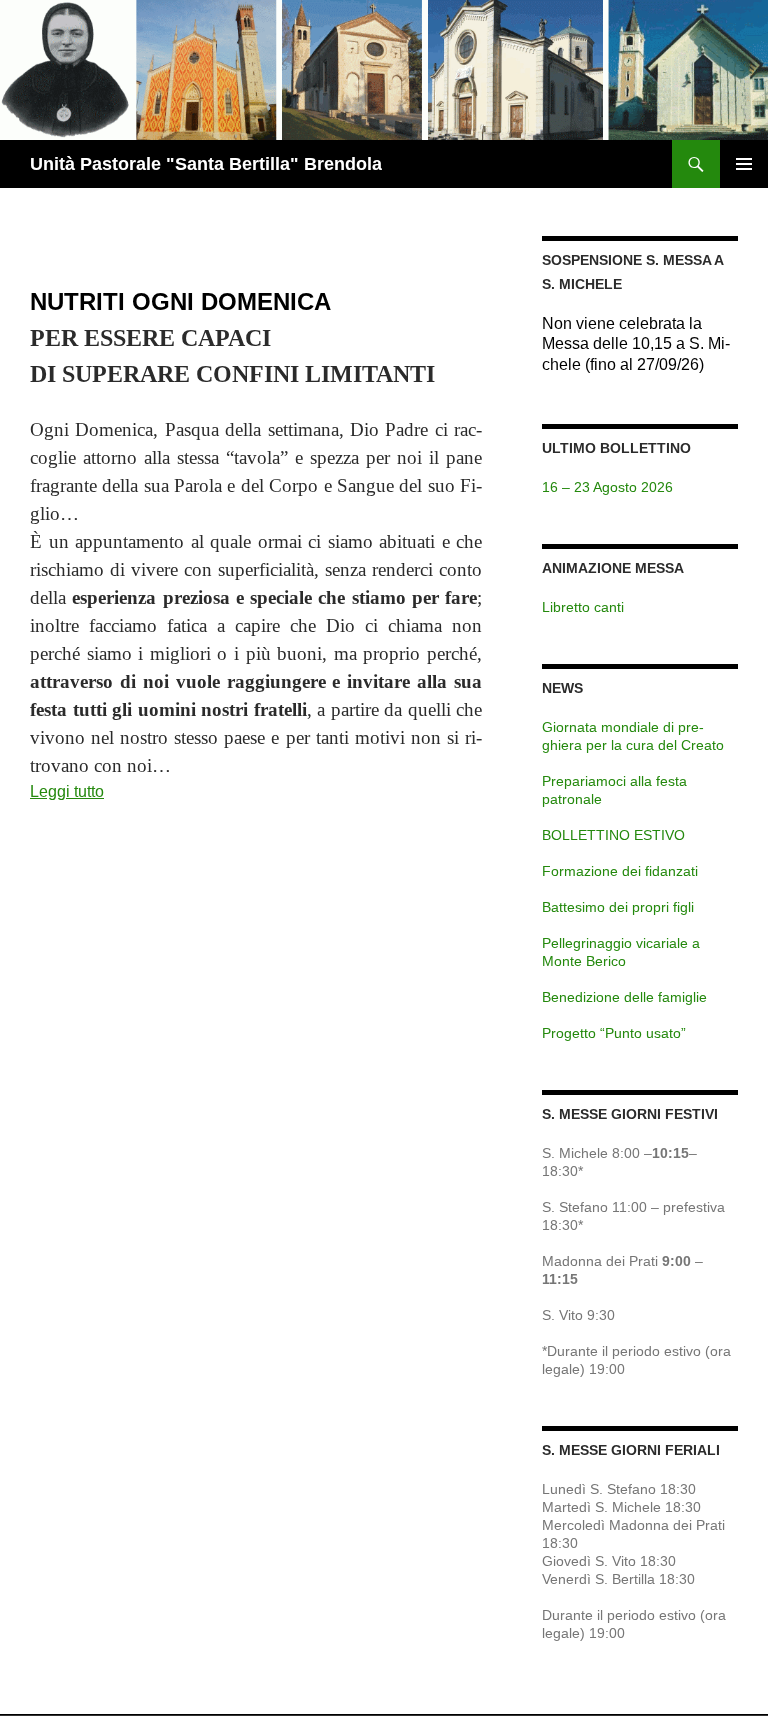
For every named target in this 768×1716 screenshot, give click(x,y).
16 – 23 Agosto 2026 (607, 487)
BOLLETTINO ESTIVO (613, 835)
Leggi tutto (67, 791)
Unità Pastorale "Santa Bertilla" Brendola (206, 164)
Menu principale (744, 164)
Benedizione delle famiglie (624, 997)
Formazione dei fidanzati (620, 871)
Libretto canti (583, 607)
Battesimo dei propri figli (618, 907)
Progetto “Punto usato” (614, 1033)
